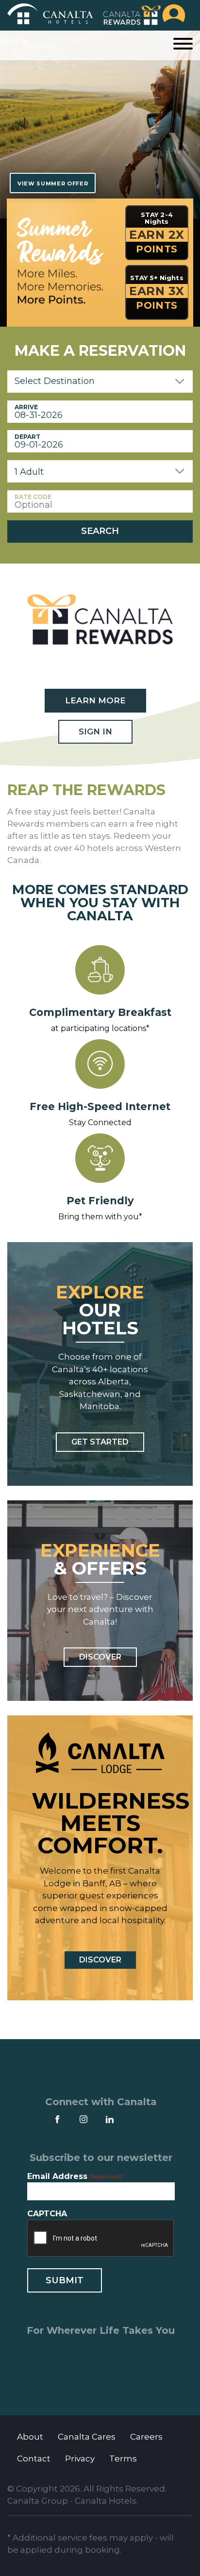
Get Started (100, 1442)
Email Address (75, 2176)
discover (100, 1960)
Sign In (95, 731)
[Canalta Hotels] (50, 15)
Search (100, 531)
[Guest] (174, 15)
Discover (100, 1657)
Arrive (26, 407)
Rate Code (33, 497)
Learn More (95, 700)
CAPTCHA (47, 2214)
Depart (27, 437)
